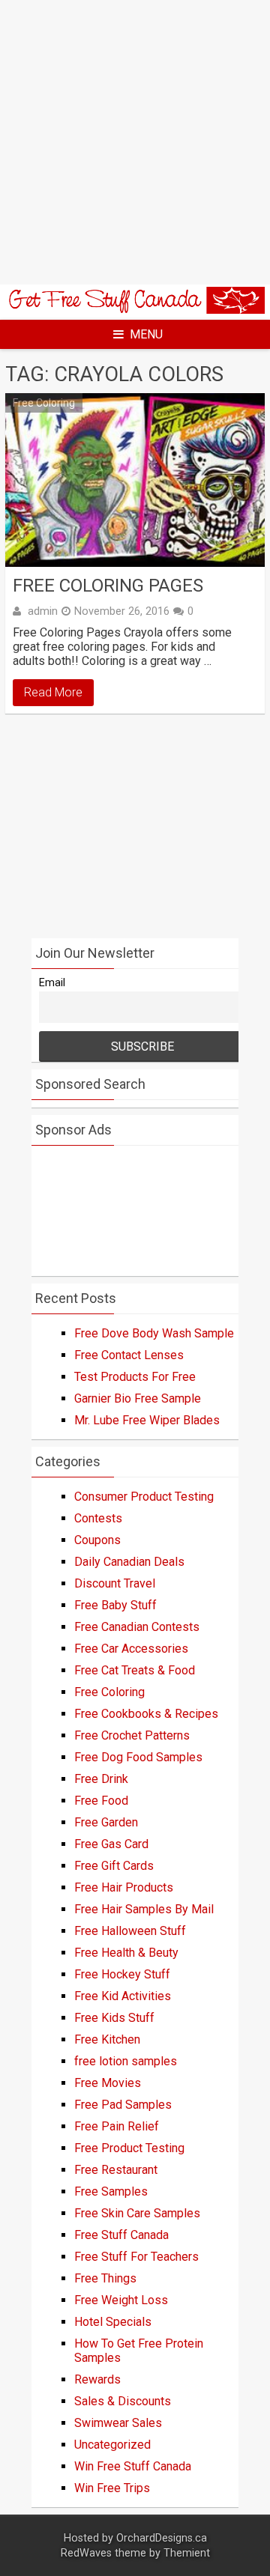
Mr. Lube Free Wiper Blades (147, 1420)
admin (43, 611)
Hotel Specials (113, 2322)
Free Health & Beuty (126, 1953)
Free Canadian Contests (137, 1627)
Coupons (97, 1540)
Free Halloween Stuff (130, 1931)
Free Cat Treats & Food (135, 1670)
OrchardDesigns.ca (162, 2538)
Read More (53, 692)
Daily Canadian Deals (129, 1562)
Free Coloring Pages (108, 586)
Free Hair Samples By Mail (144, 1909)
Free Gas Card (111, 1844)
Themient (187, 2553)
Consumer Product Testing (144, 1497)
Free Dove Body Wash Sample (154, 1333)
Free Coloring (44, 403)
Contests (98, 1518)
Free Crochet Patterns (132, 1735)
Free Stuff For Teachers (136, 2257)
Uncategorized (112, 2445)
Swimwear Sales (118, 2423)
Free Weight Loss (121, 2300)
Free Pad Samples (123, 2105)
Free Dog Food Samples (138, 1757)
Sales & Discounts (123, 2401)
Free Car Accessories (131, 1649)
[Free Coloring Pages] (135, 480)
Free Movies (108, 2083)
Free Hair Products (124, 1887)
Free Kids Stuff (114, 2018)
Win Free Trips (112, 2488)
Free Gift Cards (114, 1866)
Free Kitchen (107, 2039)
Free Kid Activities (123, 1996)
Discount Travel (115, 1583)
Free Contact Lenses (129, 1355)
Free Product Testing (129, 2148)
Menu (146, 334)
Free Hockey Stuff (122, 1974)
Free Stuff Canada (121, 2235)
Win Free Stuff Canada (133, 2466)
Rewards (97, 2379)
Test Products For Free (135, 1377)
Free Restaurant (116, 2170)
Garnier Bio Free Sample (138, 1398)
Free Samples (111, 2191)
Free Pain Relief (117, 2126)
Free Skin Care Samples (137, 2213)
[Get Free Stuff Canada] (135, 310)
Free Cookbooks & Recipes (146, 1714)
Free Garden (106, 1822)
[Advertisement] (135, 142)
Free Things (105, 2278)
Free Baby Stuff (115, 1605)
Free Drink (101, 1779)
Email (52, 983)
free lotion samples (126, 2061)
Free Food (101, 1801)
